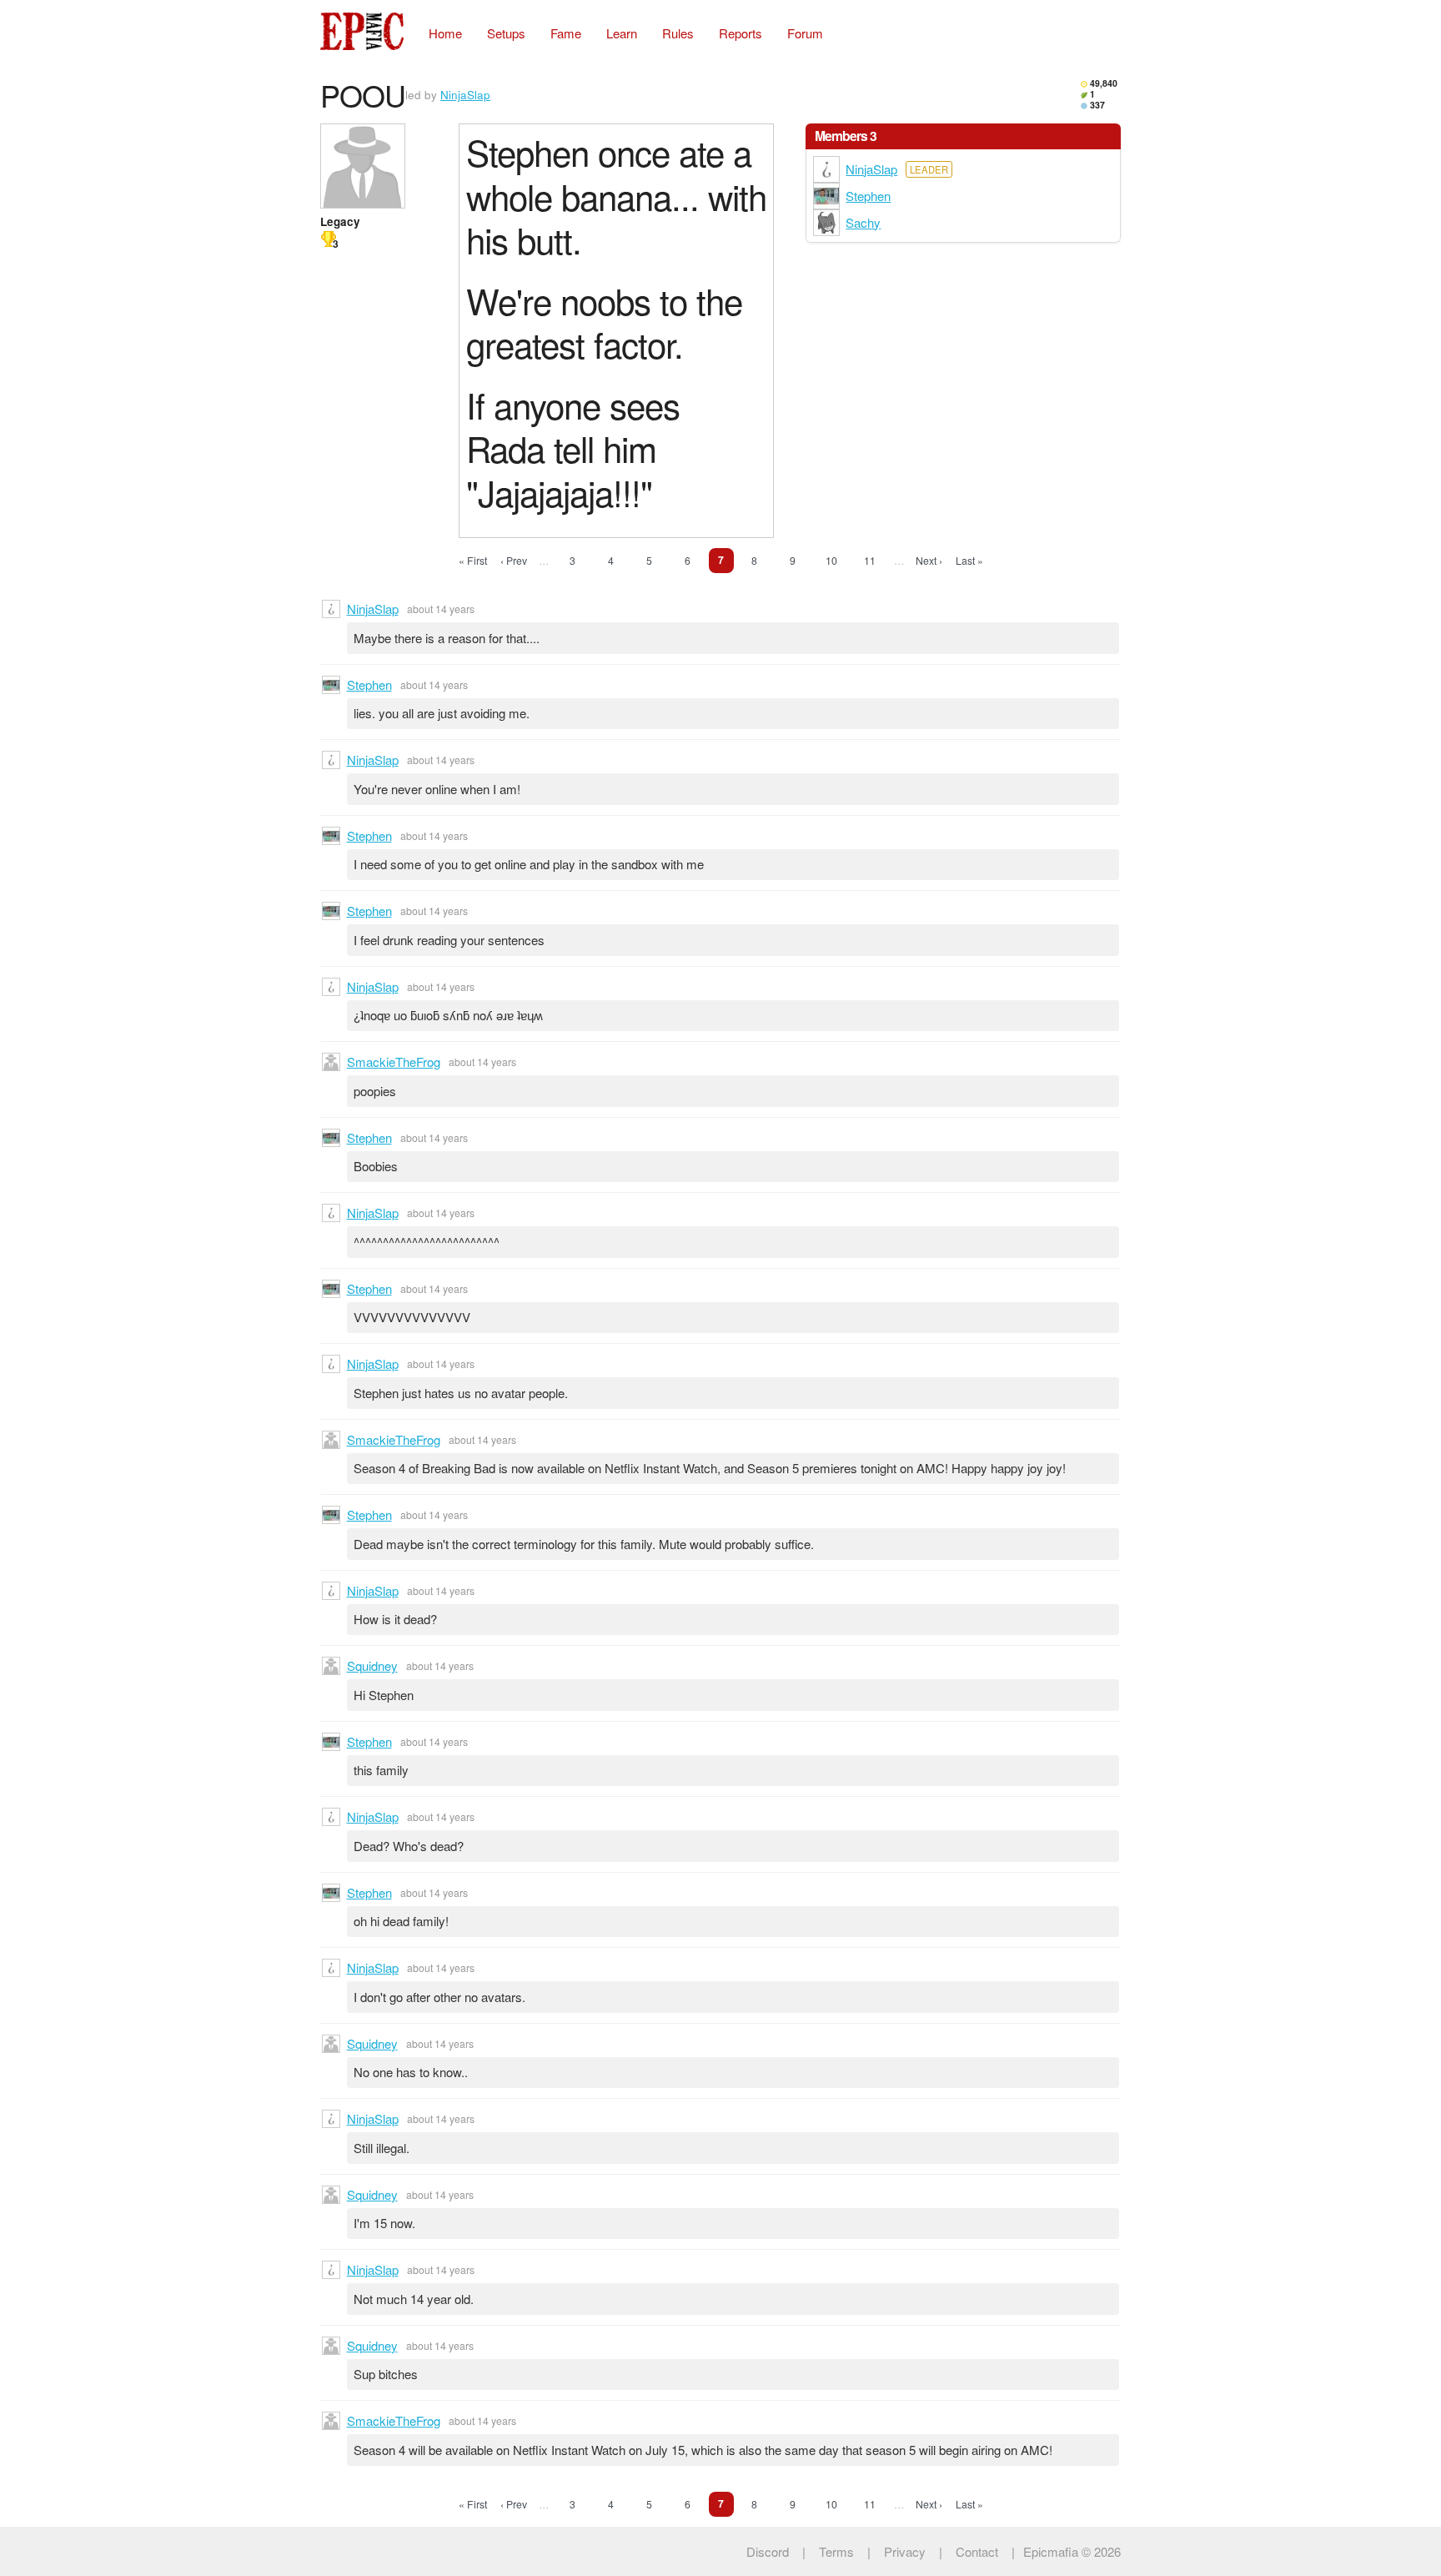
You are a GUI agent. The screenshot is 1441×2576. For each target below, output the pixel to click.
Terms (836, 2551)
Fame (566, 33)
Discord (768, 2551)
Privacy (905, 2551)
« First (473, 560)
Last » (969, 560)
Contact (977, 2551)
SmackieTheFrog (394, 1062)
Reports (741, 33)
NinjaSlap (465, 95)
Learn (622, 33)
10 (831, 560)
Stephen (868, 196)
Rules (678, 33)
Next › (929, 560)
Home (445, 33)
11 (870, 560)
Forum (805, 33)
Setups (506, 33)
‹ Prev (514, 560)
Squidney (372, 1665)
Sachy (863, 222)
